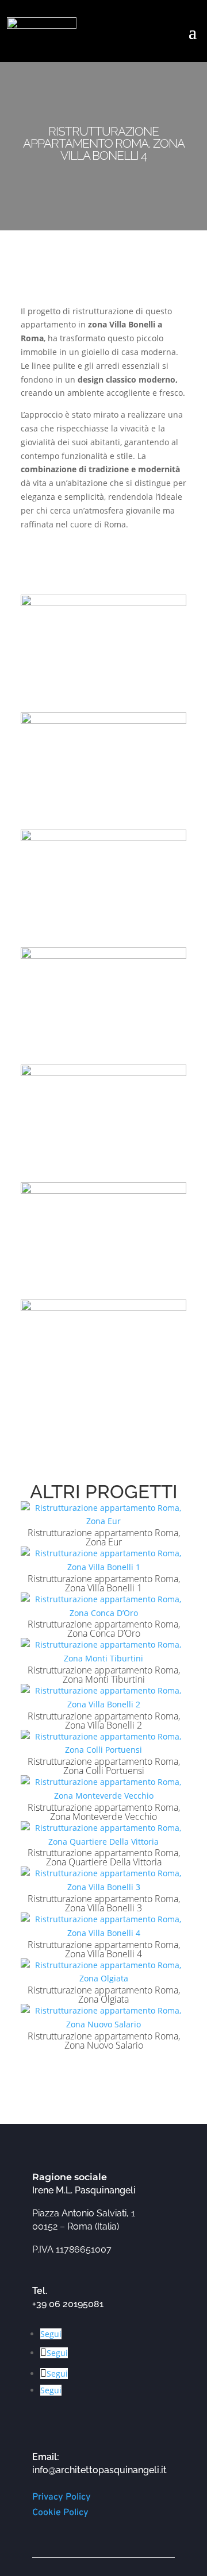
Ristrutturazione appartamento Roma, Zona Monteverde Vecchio (104, 1812)
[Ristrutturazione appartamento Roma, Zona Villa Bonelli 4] (103, 1926)
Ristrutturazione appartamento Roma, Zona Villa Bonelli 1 (104, 1583)
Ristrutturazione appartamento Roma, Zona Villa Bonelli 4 (104, 1949)
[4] (103, 1057)
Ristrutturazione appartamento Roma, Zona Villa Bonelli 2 (104, 1721)
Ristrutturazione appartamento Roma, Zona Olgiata (104, 1995)
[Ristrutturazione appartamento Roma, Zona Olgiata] (103, 1972)
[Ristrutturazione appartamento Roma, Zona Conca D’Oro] (103, 1606)
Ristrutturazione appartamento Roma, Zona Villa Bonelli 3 (104, 1903)
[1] (103, 705)
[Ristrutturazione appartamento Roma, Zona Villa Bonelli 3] (103, 1880)
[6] (103, 1292)
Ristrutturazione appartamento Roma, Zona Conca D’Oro (104, 1629)
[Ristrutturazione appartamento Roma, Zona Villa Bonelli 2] (103, 1698)
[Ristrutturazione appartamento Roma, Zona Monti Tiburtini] (103, 1652)
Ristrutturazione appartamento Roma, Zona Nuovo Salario (104, 2041)
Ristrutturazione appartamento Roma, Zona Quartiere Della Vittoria (104, 1857)
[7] (103, 1410)
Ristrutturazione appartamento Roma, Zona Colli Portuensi (104, 1766)
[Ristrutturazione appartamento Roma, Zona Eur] (103, 1515)
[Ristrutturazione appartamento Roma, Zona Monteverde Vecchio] (103, 1789)
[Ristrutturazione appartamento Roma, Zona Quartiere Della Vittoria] (103, 1835)
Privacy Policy (62, 2497)
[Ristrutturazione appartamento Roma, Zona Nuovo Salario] (103, 2018)
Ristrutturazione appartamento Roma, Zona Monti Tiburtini (104, 1675)
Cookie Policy (60, 2513)
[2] (103, 822)
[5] (103, 1175)
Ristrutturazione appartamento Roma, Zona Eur (104, 1537)
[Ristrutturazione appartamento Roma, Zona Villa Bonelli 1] (103, 1560)
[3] (103, 940)
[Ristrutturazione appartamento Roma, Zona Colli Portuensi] (103, 1744)
